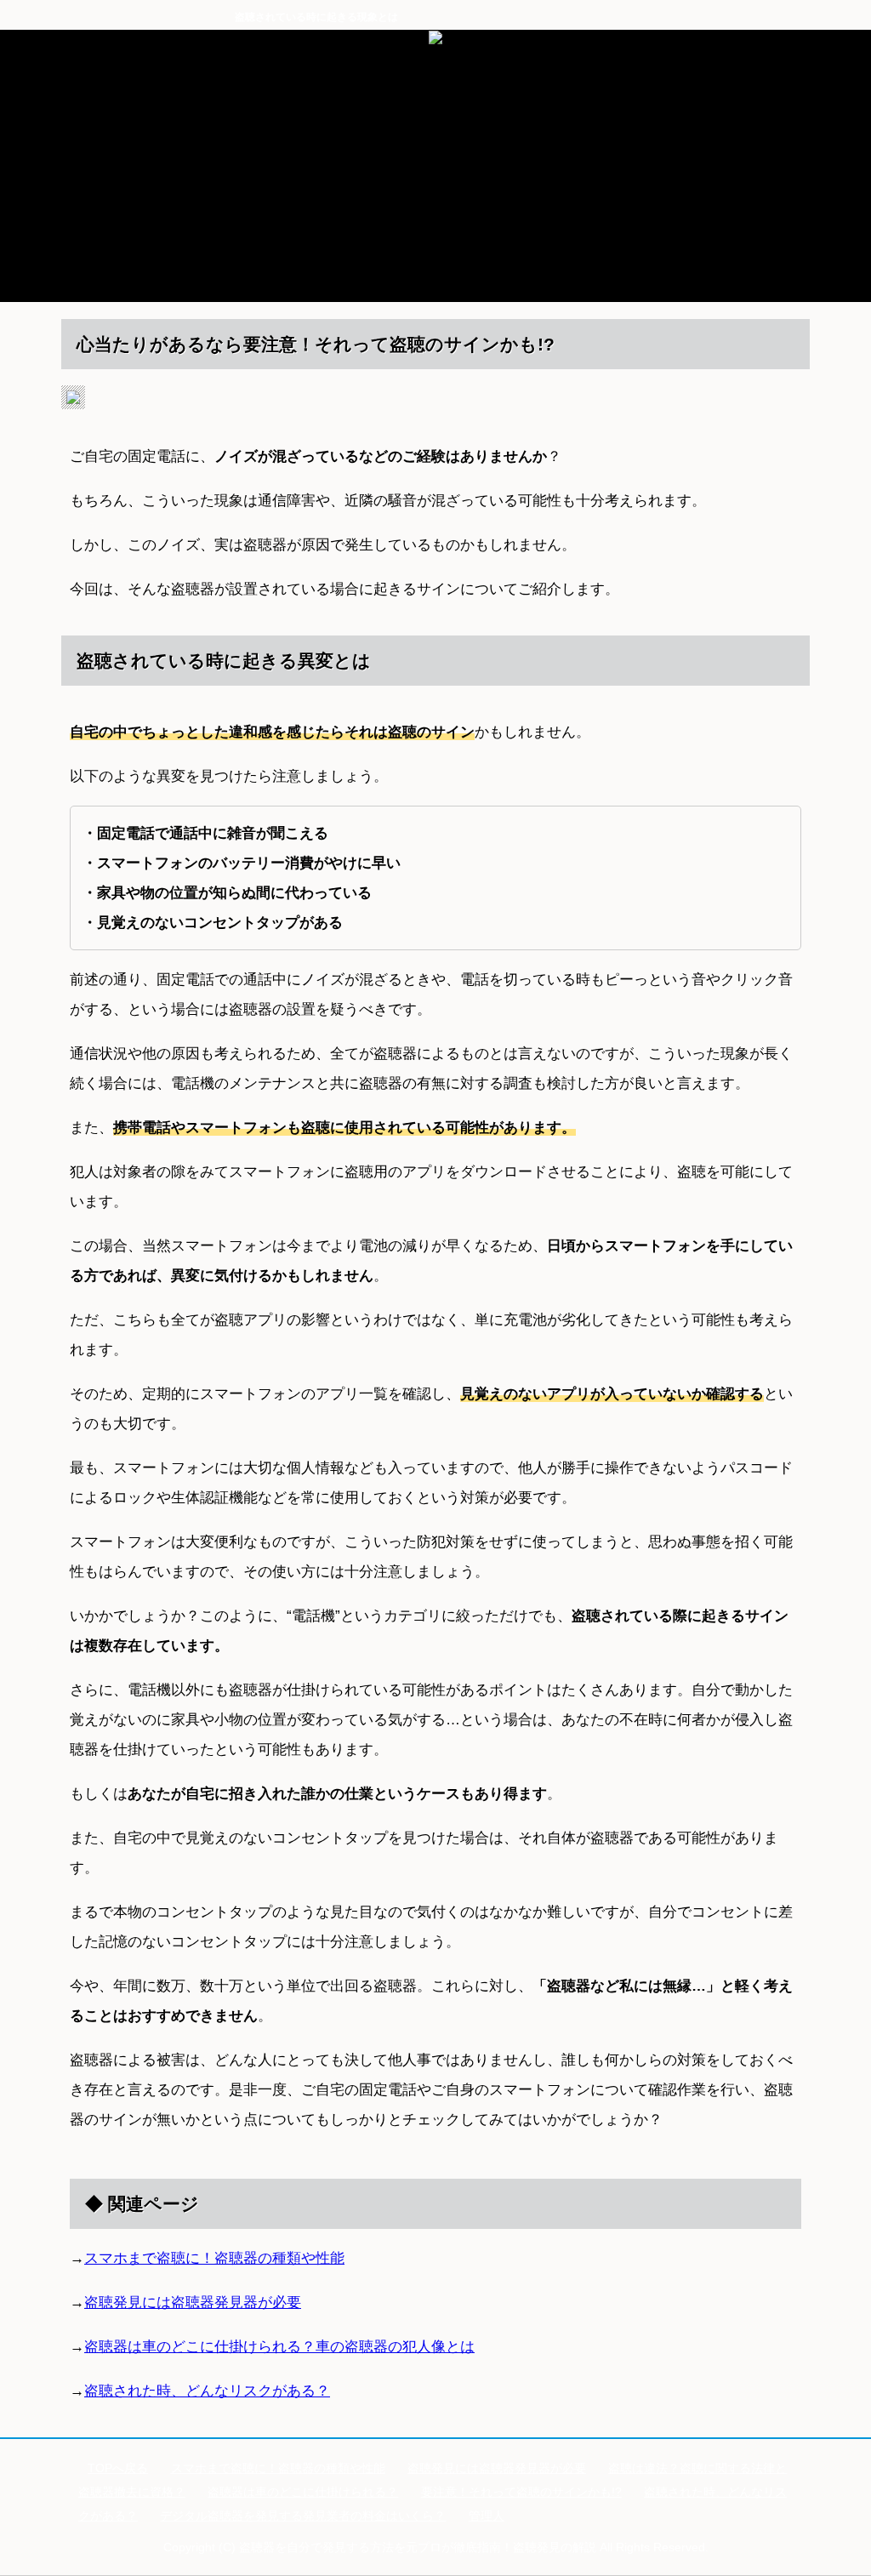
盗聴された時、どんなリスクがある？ (207, 2391)
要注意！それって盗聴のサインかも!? (521, 2492)
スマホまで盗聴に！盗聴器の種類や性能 (214, 2258)
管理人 (487, 2516)
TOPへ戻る (118, 2468)
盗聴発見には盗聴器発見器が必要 (193, 2302)
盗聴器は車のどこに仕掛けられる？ (303, 2492)
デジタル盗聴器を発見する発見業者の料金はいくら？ (303, 2516)
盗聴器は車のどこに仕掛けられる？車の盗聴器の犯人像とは (279, 2347)
